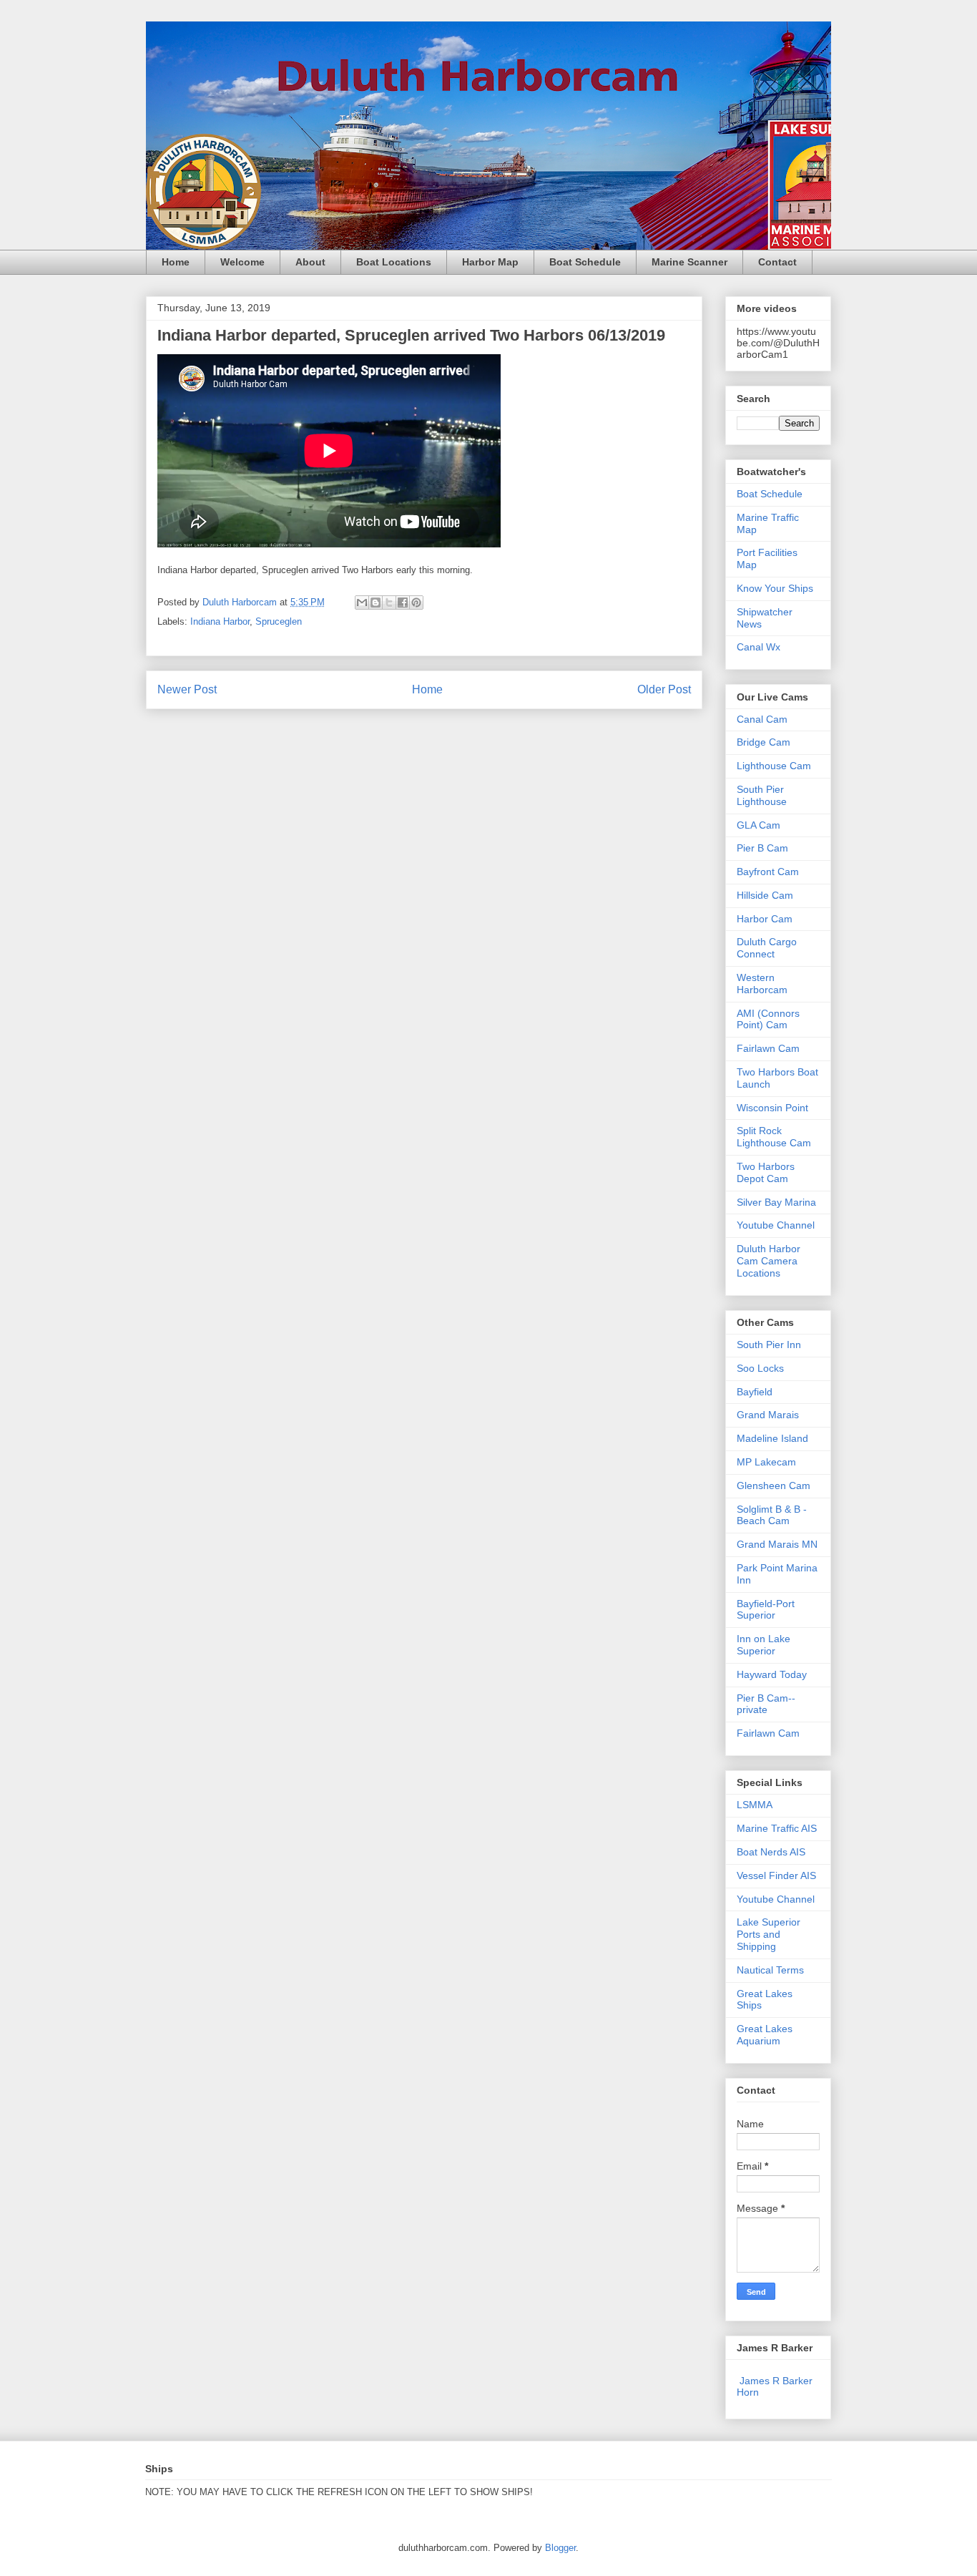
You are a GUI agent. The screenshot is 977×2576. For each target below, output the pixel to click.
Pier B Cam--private (766, 1704)
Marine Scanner (689, 262)
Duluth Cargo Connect (767, 948)
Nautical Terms (770, 1970)
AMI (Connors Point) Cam (768, 1019)
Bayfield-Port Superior (766, 1610)
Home (176, 262)
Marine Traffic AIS (777, 1828)
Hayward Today (772, 1674)
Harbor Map (490, 262)
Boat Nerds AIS (771, 1852)
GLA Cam (758, 825)
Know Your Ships (775, 588)
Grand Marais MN (777, 1544)
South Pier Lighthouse (762, 795)
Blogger (560, 2548)
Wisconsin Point (772, 1108)
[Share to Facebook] (403, 602)
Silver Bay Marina (776, 1202)
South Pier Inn (769, 1345)
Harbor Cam (765, 919)
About (310, 262)
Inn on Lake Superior (764, 1645)
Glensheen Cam (774, 1485)
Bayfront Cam (768, 872)
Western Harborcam (762, 984)
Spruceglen (279, 621)
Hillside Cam (765, 895)
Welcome (242, 262)
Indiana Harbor (220, 621)
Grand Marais (768, 1415)
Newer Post (187, 689)
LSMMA (755, 1805)
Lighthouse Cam (774, 766)
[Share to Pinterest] (416, 602)
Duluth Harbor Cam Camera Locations (769, 1261)
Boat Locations (394, 262)
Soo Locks (760, 1368)
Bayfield (755, 1392)
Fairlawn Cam (768, 1048)
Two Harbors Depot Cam (766, 1172)
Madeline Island (772, 1438)
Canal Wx (758, 647)
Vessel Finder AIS (776, 1875)
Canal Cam (762, 719)
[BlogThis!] (375, 602)
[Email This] (362, 602)
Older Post (664, 689)
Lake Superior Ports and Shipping (769, 1934)
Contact (777, 262)
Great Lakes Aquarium (765, 2035)
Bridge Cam (764, 742)
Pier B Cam (762, 848)
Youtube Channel (776, 1225)
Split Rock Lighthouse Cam (774, 1137)
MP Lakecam (766, 1462)
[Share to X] (389, 602)
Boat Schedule (585, 262)
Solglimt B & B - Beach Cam (772, 1515)
